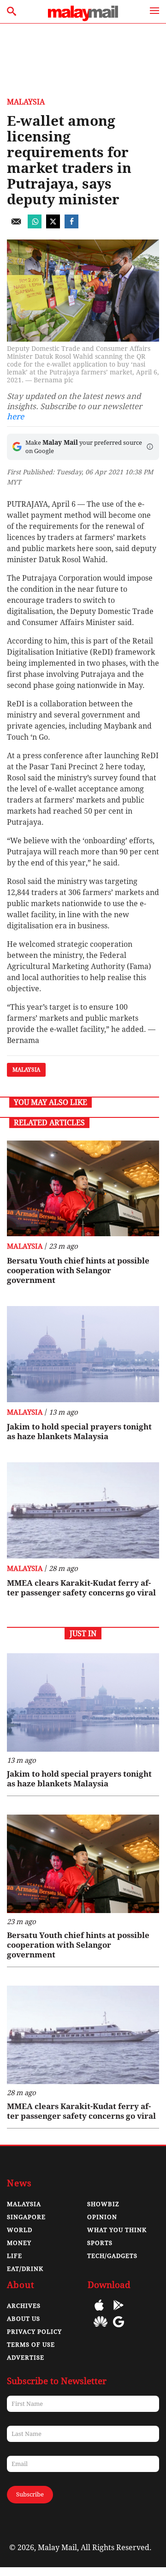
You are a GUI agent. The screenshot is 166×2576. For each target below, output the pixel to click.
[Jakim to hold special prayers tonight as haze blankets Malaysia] (83, 1354)
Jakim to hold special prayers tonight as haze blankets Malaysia (79, 1432)
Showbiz (103, 2204)
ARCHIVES (24, 2306)
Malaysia (26, 102)
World (20, 2230)
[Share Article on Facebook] (71, 226)
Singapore (26, 2217)
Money (19, 2243)
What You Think (117, 2230)
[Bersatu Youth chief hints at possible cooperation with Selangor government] (83, 1189)
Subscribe (30, 2494)
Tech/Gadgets (112, 2256)
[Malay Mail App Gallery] (101, 2328)
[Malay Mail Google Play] (119, 2312)
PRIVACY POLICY (34, 2332)
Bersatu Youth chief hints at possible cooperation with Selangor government (78, 1270)
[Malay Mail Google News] (119, 2328)
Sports (100, 2243)
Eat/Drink (25, 2269)
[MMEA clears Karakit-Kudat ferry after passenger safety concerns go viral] (83, 1510)
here (15, 417)
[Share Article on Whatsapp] (35, 226)
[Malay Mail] (83, 19)
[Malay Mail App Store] (99, 2312)
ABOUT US (24, 2319)
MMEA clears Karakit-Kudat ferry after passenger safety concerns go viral (81, 1588)
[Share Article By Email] (16, 226)
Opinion (102, 2217)
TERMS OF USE (31, 2345)
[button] (150, 447)
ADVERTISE (26, 2358)
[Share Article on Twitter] (53, 226)
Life (15, 2256)
